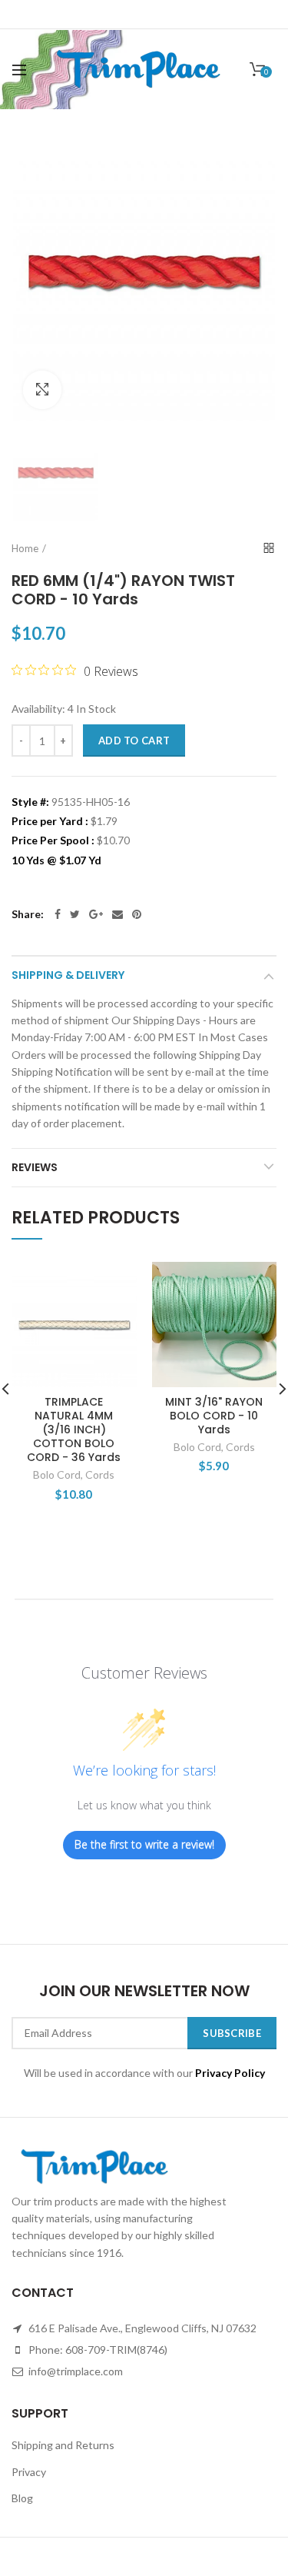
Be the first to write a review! (144, 1844)
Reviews (35, 1167)
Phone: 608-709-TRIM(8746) (97, 2350)
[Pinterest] (137, 914)
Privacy (29, 2472)
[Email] (118, 914)
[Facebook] (58, 914)
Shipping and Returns (63, 2445)
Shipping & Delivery (68, 975)
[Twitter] (75, 914)
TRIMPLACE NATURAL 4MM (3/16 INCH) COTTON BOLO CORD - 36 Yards (74, 1430)
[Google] (96, 914)
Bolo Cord (57, 1474)
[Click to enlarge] (42, 390)
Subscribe (232, 2033)
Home (25, 548)
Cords (100, 1474)
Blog (22, 2498)
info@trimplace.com (74, 2371)
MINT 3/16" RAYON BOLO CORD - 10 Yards (214, 1416)
